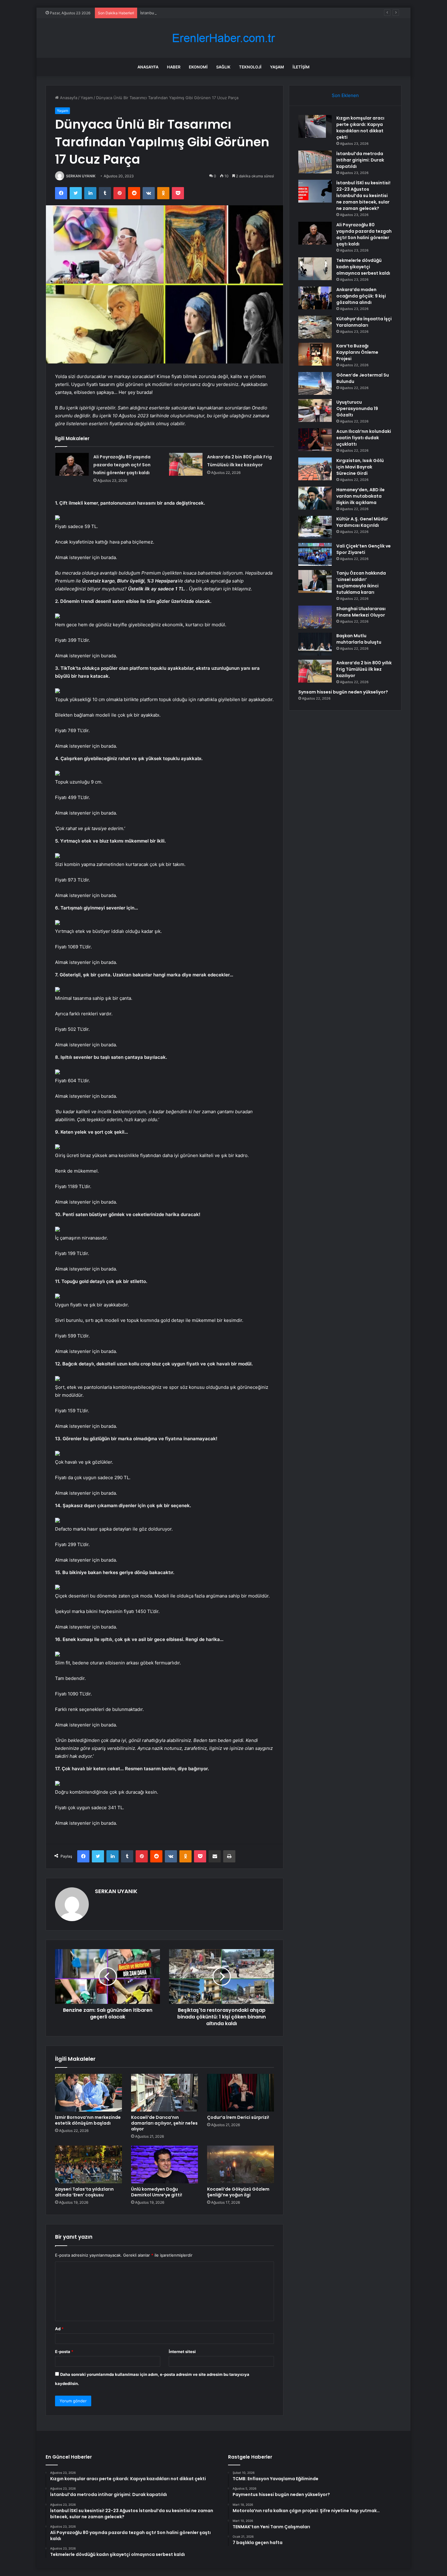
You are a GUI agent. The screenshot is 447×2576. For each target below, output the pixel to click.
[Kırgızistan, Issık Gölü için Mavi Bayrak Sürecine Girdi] (315, 469)
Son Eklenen (345, 95)
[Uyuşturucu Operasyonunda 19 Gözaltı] (315, 410)
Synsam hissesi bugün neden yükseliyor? (343, 692)
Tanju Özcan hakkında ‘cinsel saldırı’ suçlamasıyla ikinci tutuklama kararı (361, 583)
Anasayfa (148, 67)
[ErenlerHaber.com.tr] (223, 38)
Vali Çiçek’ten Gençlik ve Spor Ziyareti (364, 549)
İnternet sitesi (182, 2352)
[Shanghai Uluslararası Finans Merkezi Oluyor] (315, 617)
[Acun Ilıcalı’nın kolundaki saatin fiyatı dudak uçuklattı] (315, 440)
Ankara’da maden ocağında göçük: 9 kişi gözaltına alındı (361, 296)
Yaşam (277, 67)
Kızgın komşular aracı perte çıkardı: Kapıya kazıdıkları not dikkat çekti (360, 128)
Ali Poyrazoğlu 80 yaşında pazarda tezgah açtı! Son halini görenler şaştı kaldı (122, 465)
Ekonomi (198, 67)
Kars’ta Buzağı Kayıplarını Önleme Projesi (357, 352)
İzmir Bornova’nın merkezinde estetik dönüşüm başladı (88, 2120)
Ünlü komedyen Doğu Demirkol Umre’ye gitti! (157, 2192)
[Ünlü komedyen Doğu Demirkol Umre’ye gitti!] (165, 2164)
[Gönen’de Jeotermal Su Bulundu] (315, 383)
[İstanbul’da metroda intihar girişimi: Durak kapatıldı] (315, 162)
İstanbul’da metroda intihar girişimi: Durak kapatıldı (360, 160)
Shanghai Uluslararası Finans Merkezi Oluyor (361, 612)
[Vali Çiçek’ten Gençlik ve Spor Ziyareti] (315, 554)
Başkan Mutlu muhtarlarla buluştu (359, 639)
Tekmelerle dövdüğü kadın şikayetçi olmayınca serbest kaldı (363, 267)
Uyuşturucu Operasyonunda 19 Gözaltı (357, 408)
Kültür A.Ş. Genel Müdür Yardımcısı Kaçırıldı (362, 522)
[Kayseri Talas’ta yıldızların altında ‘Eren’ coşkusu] (88, 2164)
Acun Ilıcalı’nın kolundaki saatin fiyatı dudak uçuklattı (364, 438)
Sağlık (223, 67)
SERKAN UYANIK (81, 176)
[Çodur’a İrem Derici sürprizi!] (241, 2093)
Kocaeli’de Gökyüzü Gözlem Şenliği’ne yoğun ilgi (238, 2192)
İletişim (301, 67)
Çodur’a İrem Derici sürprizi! (238, 2117)
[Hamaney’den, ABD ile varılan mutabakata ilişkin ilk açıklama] (315, 498)
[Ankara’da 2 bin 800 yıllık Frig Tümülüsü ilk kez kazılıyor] (186, 464)
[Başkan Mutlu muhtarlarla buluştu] (315, 644)
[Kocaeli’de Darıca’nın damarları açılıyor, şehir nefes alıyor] (165, 2093)
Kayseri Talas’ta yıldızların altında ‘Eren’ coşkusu (84, 2192)
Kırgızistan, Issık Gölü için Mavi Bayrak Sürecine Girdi (360, 467)
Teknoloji (250, 67)
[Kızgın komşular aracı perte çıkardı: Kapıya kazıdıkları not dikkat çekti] (315, 126)
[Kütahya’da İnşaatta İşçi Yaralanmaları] (315, 327)
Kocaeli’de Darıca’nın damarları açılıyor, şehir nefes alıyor (164, 2123)
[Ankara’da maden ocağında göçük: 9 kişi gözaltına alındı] (315, 298)
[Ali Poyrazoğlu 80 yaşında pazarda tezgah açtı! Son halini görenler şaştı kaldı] (72, 464)
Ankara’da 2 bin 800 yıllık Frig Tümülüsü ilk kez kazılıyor (364, 669)
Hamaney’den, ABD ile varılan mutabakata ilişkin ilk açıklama (360, 496)
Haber (174, 67)
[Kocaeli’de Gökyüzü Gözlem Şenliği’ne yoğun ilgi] (241, 2164)
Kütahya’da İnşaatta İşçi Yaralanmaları (364, 322)
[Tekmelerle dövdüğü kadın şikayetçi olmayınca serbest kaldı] (315, 269)
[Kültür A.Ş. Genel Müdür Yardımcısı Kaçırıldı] (315, 527)
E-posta (64, 2352)
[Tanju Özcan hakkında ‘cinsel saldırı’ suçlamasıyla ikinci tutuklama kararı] (315, 581)
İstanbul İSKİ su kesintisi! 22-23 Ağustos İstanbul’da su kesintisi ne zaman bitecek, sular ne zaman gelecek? (242, 13)
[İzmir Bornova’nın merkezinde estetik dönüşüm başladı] (88, 2093)
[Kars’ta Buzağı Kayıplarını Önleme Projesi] (315, 354)
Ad (59, 2329)
